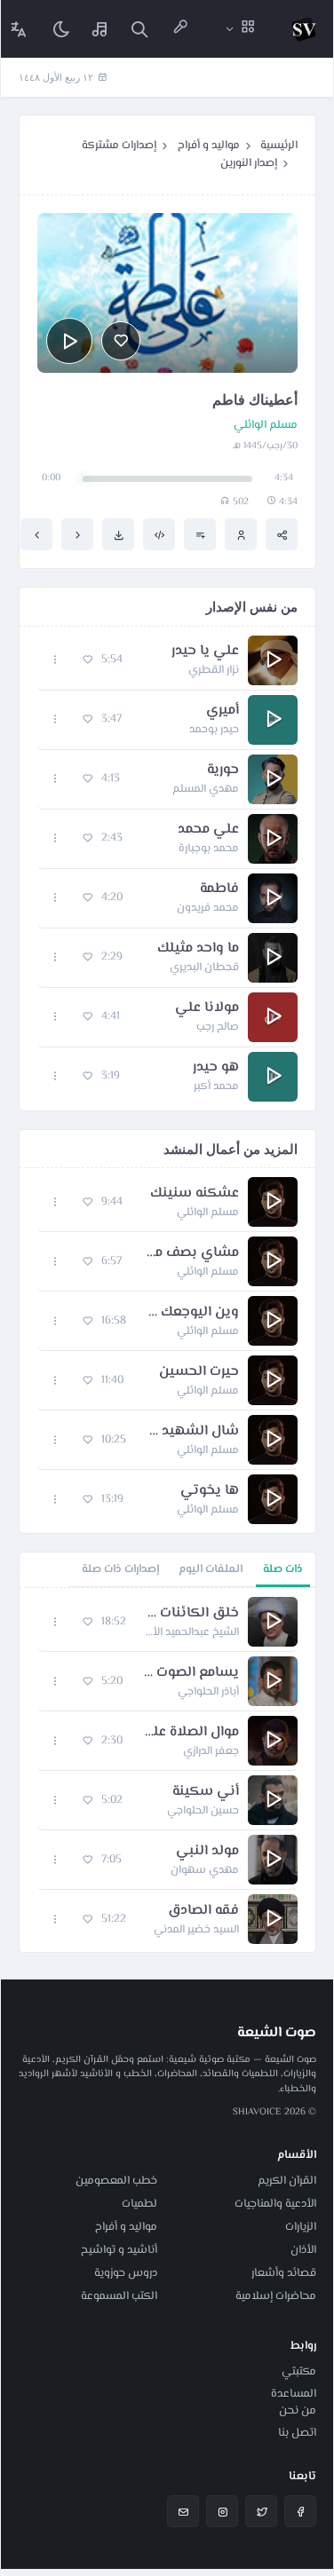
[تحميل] (118, 534)
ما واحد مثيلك (198, 949)
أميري (223, 711)
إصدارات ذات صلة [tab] (120, 1569)
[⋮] (56, 660)
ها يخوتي (210, 1491)
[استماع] (69, 341)
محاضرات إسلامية (276, 2296)
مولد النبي (207, 1852)
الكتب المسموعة (119, 2296)
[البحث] (139, 29)
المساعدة (294, 2394)
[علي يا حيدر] (77, 534)
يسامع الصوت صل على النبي (190, 1673)
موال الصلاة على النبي (190, 1733)
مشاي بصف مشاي (189, 1253)
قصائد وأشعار (284, 2273)
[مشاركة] (282, 534)
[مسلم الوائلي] (241, 534)
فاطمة (219, 889)
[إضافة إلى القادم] (200, 534)
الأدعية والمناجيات (275, 2204)
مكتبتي (299, 2372)
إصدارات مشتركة (119, 146)
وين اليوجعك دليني (191, 1313)
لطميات (139, 2204)
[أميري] (36, 534)
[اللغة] (19, 29)
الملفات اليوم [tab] (211, 1569)
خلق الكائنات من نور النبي (191, 1614)
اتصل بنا (297, 2433)
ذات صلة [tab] (283, 1569)
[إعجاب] (121, 341)
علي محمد (208, 830)
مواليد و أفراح (209, 146)
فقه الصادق (203, 1911)
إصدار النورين (249, 163)
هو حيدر (216, 1068)
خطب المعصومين (116, 2181)
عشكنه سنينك (195, 1194)
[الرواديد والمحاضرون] (180, 29)
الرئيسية (279, 146)
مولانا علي (207, 1008)
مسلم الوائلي (266, 426)
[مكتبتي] (100, 29)
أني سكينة (206, 1792)
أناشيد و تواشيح (119, 2250)
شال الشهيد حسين (191, 1432)
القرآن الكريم (287, 2181)
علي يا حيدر (205, 652)
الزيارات (301, 2227)
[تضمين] (159, 534)
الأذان (303, 2250)
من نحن (298, 2411)
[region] (167, 1770)
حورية (223, 770)
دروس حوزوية (126, 2273)
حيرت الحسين (199, 1372)
